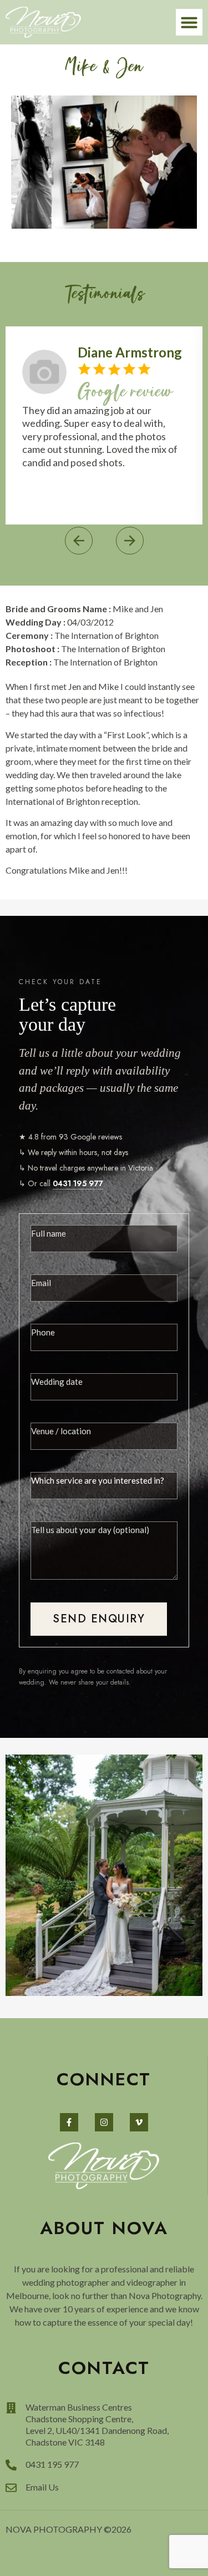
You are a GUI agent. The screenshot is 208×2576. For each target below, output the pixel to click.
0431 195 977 (78, 1183)
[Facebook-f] (69, 2122)
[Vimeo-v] (139, 2122)
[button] (189, 22)
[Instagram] (104, 2122)
